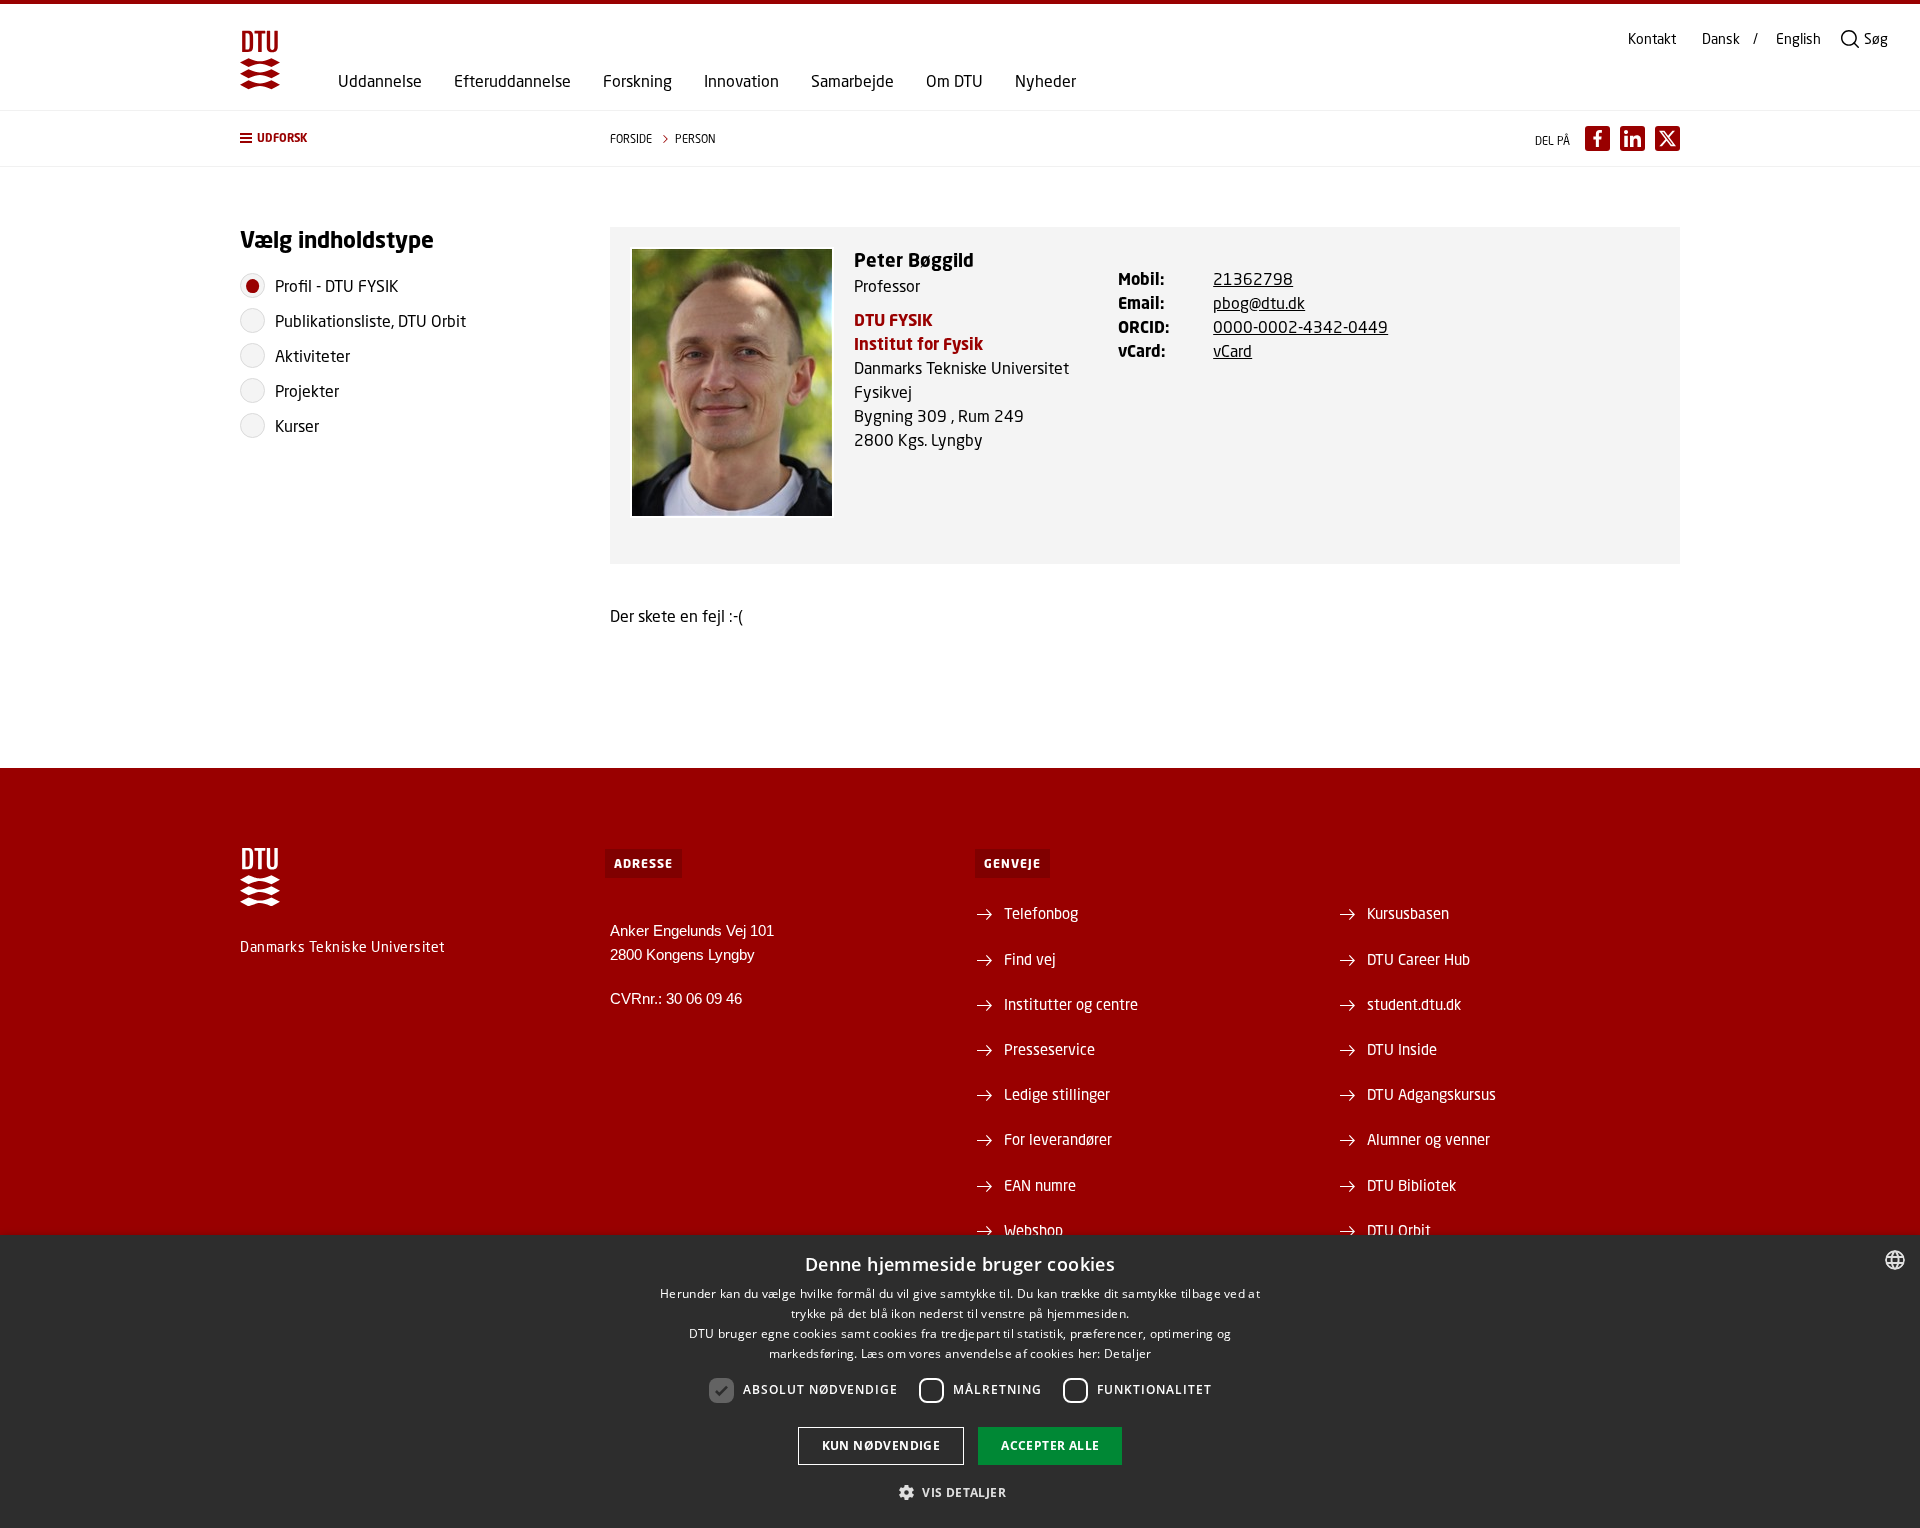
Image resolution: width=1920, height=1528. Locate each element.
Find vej (1030, 959)
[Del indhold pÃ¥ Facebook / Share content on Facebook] (1597, 138)
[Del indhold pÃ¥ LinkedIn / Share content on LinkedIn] (1632, 138)
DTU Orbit (1399, 1230)
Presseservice (1049, 1049)
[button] (405, 138)
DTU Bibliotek (1411, 1185)
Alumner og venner (1428, 1139)
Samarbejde (852, 81)
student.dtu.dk (1414, 1004)
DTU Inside (1402, 1049)
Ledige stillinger (1057, 1094)
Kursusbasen (1408, 913)
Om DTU (954, 81)
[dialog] (960, 1381)
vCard (1232, 350)
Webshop (1033, 1230)
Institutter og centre (1071, 1004)
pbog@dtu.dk (1259, 302)
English (1798, 39)
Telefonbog (1041, 913)
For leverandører (1058, 1139)
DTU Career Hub (1418, 959)
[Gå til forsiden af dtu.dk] (260, 60)
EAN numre (1040, 1185)
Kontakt (1652, 39)
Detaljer (1127, 1353)
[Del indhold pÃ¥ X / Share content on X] (1667, 138)
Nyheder (1045, 81)
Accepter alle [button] (1050, 1445)
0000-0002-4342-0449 (1300, 326)
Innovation (741, 81)
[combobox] (1895, 1260)
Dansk (1721, 39)
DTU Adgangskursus (1431, 1094)
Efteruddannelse (512, 81)
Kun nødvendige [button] (881, 1445)
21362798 (1253, 278)
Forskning (637, 81)
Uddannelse (380, 81)
